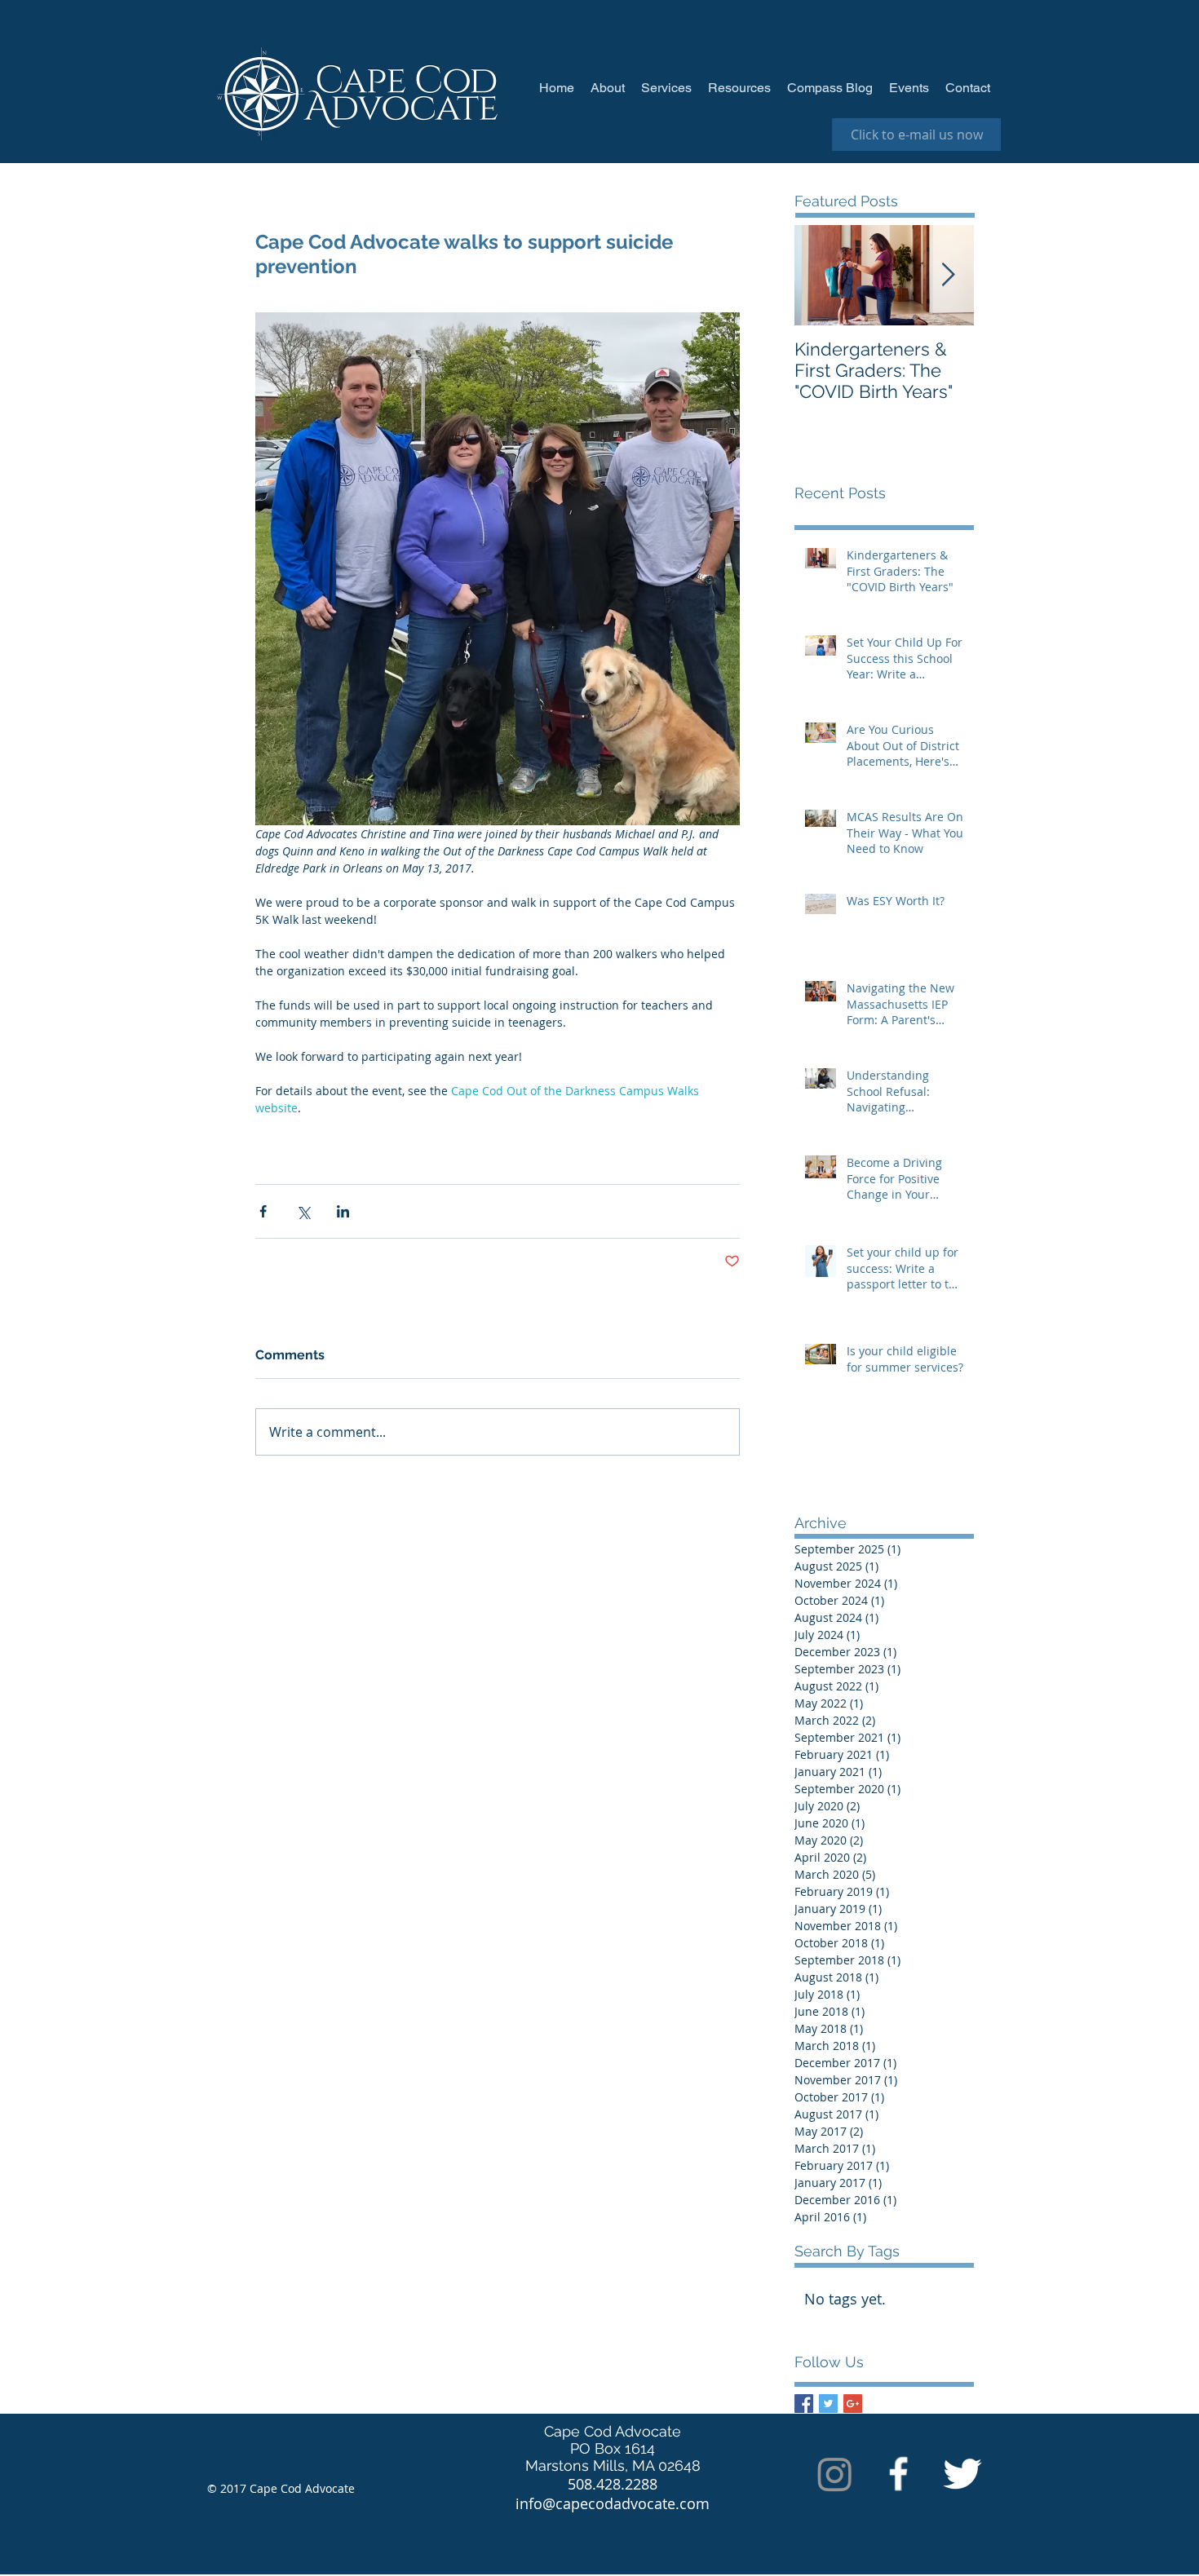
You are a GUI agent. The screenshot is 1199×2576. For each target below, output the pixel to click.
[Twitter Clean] (962, 2474)
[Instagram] (835, 2474)
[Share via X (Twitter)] (303, 1211)
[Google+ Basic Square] (853, 2404)
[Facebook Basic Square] (804, 2404)
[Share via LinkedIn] (343, 1211)
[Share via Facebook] (263, 1211)
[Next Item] (948, 275)
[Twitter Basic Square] (828, 2404)
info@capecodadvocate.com (613, 2503)
